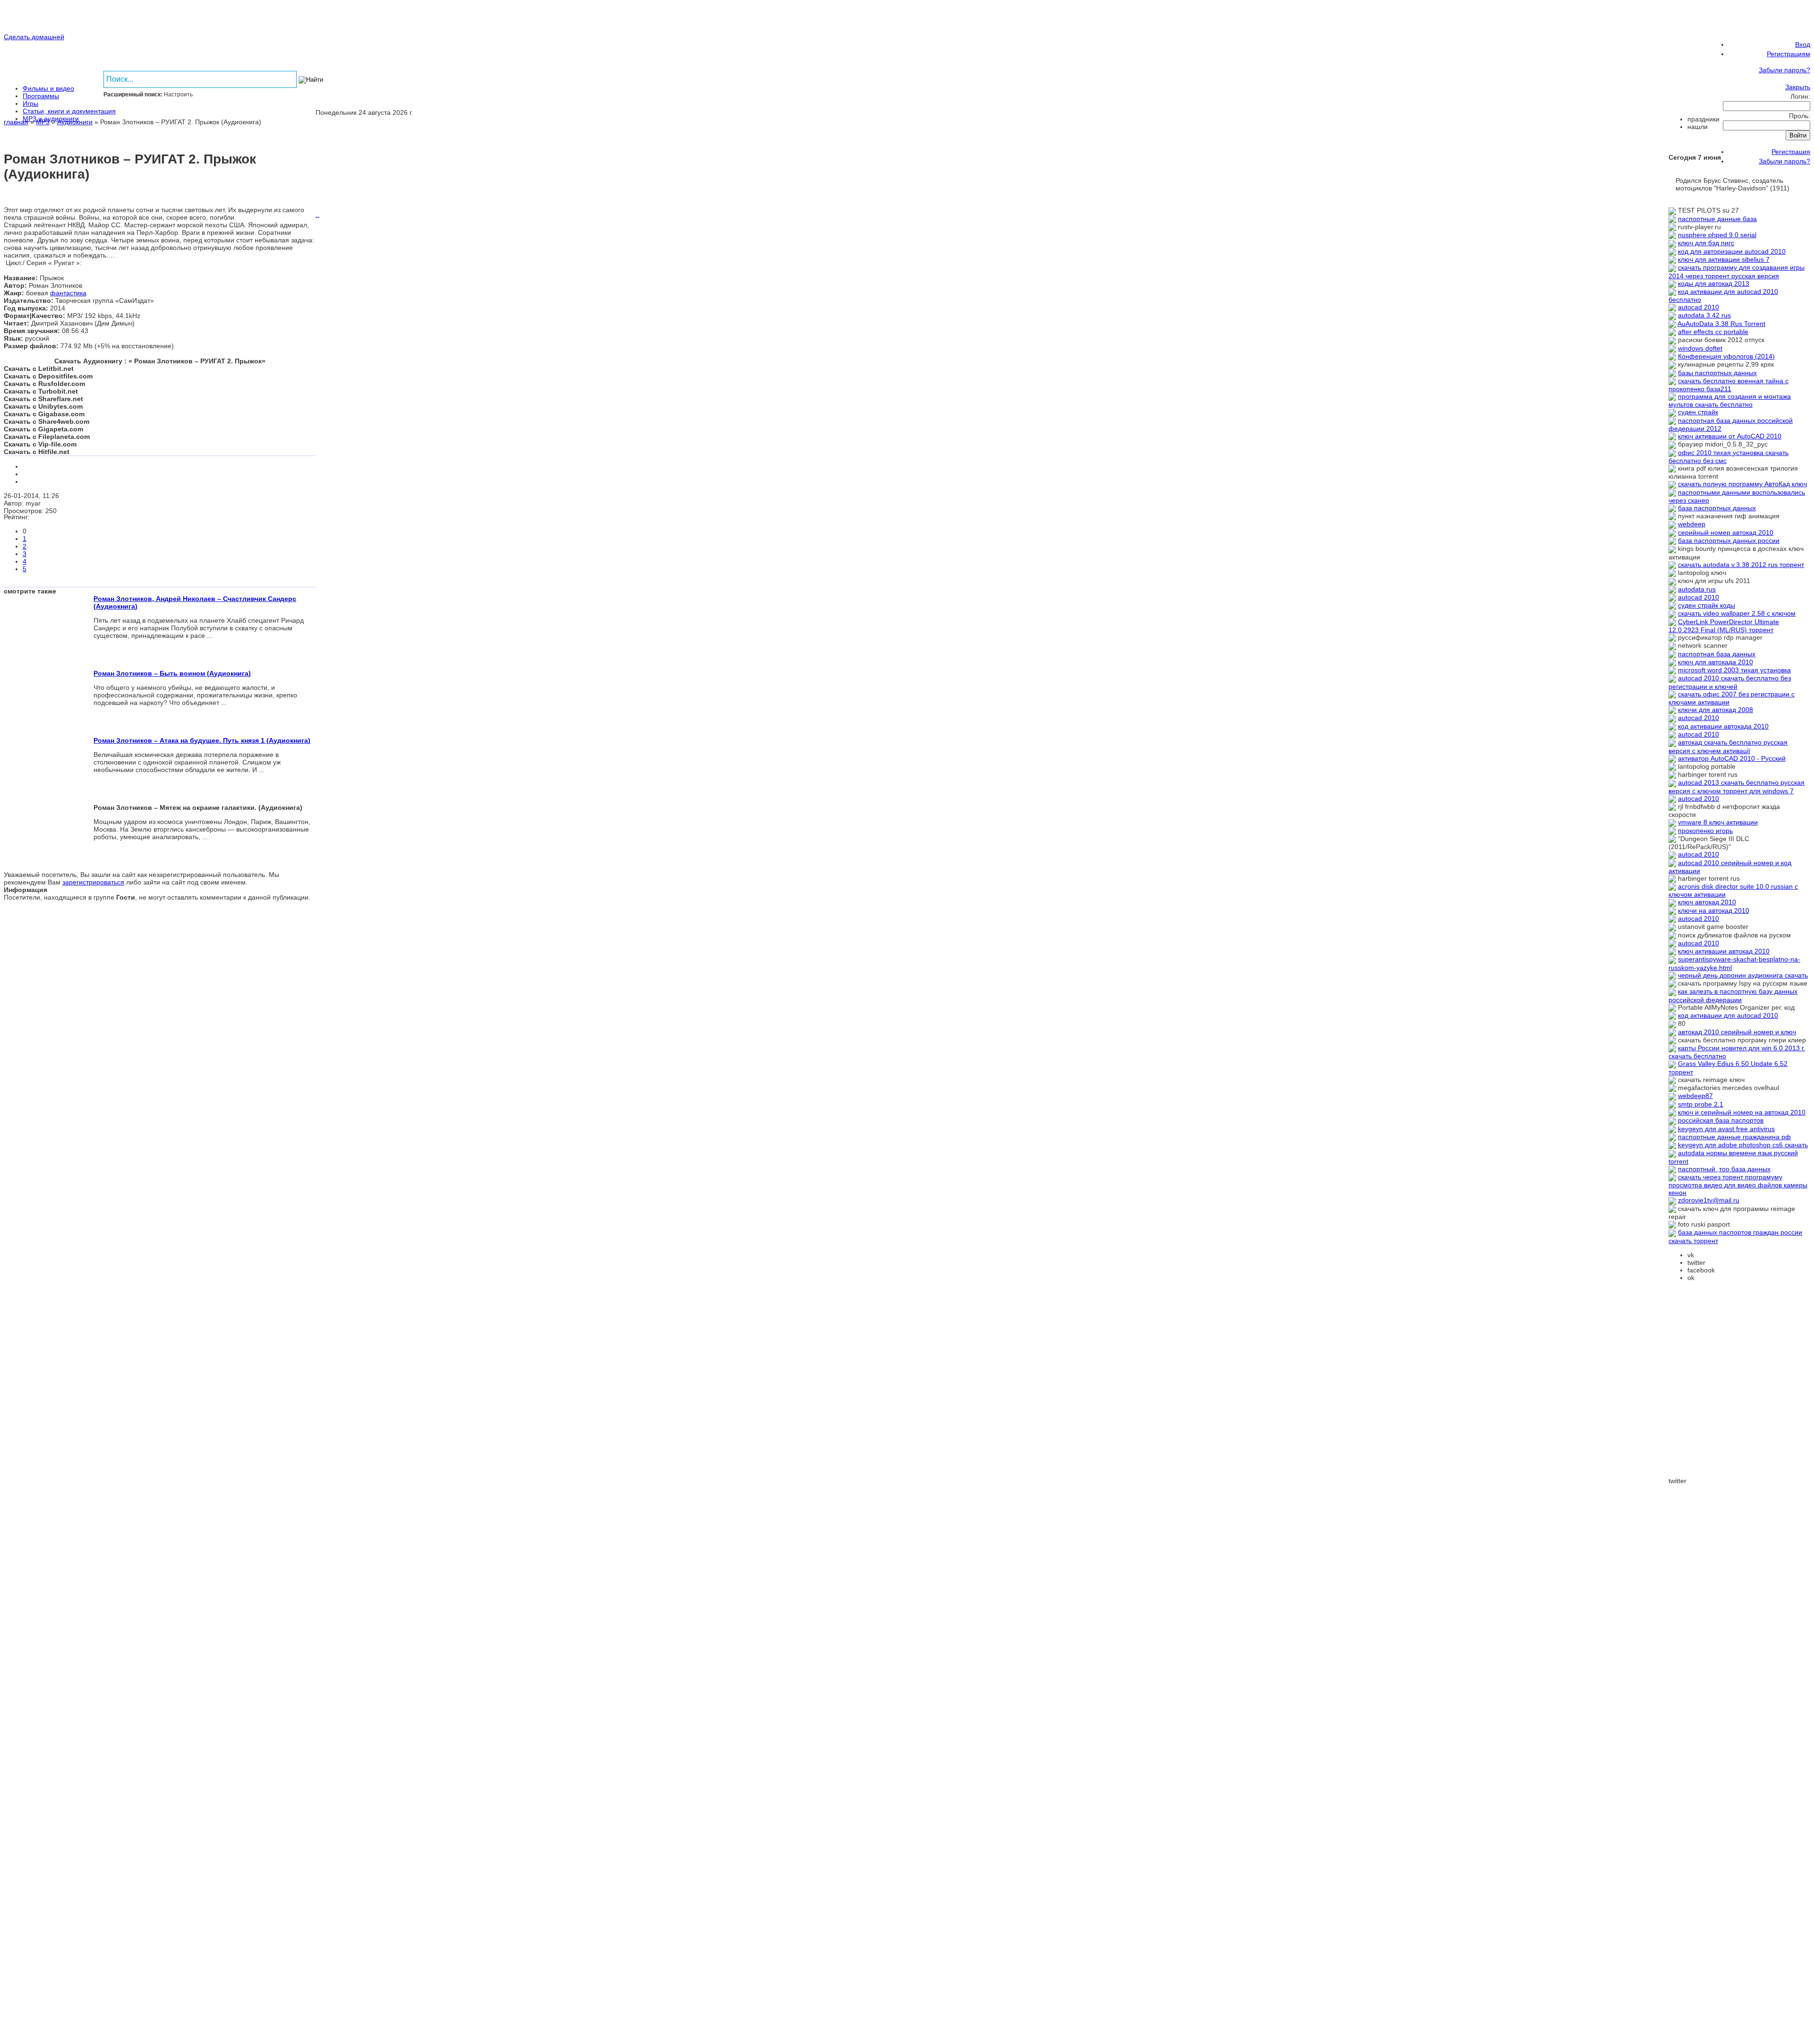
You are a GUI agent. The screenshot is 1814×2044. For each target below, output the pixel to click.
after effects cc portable (1713, 332)
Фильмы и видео (48, 88)
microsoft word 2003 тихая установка (1734, 670)
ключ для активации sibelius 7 (1724, 259)
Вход (1803, 44)
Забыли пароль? (1784, 70)
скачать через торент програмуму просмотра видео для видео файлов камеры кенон (1738, 1185)
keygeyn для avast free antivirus (1726, 1129)
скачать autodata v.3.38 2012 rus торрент (1741, 565)
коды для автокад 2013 (1714, 283)
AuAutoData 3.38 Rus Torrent (1721, 324)
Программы (41, 96)
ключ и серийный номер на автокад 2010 (1742, 1112)
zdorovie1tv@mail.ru (1709, 1200)
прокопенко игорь (1705, 831)
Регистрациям (1788, 54)
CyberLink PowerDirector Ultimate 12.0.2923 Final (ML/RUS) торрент (1724, 626)
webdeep (1692, 524)
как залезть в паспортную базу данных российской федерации (1733, 995)
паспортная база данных (1717, 654)
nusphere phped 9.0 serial (1717, 235)
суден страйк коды (1707, 605)
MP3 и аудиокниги (51, 119)
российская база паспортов (1721, 1120)
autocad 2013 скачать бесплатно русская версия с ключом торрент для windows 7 (1737, 786)
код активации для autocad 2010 (1728, 1015)
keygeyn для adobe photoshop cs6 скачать (1743, 1145)
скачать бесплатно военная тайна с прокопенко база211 (1728, 385)
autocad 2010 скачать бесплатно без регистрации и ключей (1730, 682)
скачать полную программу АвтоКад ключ (1742, 484)
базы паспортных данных (1717, 373)
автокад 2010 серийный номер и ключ (1737, 1032)
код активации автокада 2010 (1723, 726)
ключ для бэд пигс (1706, 243)
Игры (30, 103)
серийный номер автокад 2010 (1726, 532)
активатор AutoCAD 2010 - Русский (1732, 758)
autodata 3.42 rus (1704, 315)
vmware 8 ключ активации (1718, 822)
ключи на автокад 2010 (1714, 910)
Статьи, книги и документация (69, 111)
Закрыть (1798, 87)
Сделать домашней (34, 37)
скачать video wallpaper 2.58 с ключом (1737, 613)
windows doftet (1700, 348)
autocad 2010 (1698, 307)
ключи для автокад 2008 (1716, 710)
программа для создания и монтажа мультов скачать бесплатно (1730, 400)
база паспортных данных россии (1729, 541)
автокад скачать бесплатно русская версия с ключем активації (1728, 746)
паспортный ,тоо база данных (1724, 1169)
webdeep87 (1695, 1096)
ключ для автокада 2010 (1716, 662)
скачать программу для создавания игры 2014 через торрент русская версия (1737, 271)
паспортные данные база (1717, 219)
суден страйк (1698, 412)
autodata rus (1697, 589)
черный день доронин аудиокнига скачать (1743, 975)
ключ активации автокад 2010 (1724, 951)
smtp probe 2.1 (1701, 1104)
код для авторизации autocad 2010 (1732, 251)
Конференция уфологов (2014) (1726, 356)
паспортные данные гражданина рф (1734, 1137)
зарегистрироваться (93, 882)
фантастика (68, 293)
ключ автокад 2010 (1707, 902)
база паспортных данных (1717, 508)
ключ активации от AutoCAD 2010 (1730, 436)
